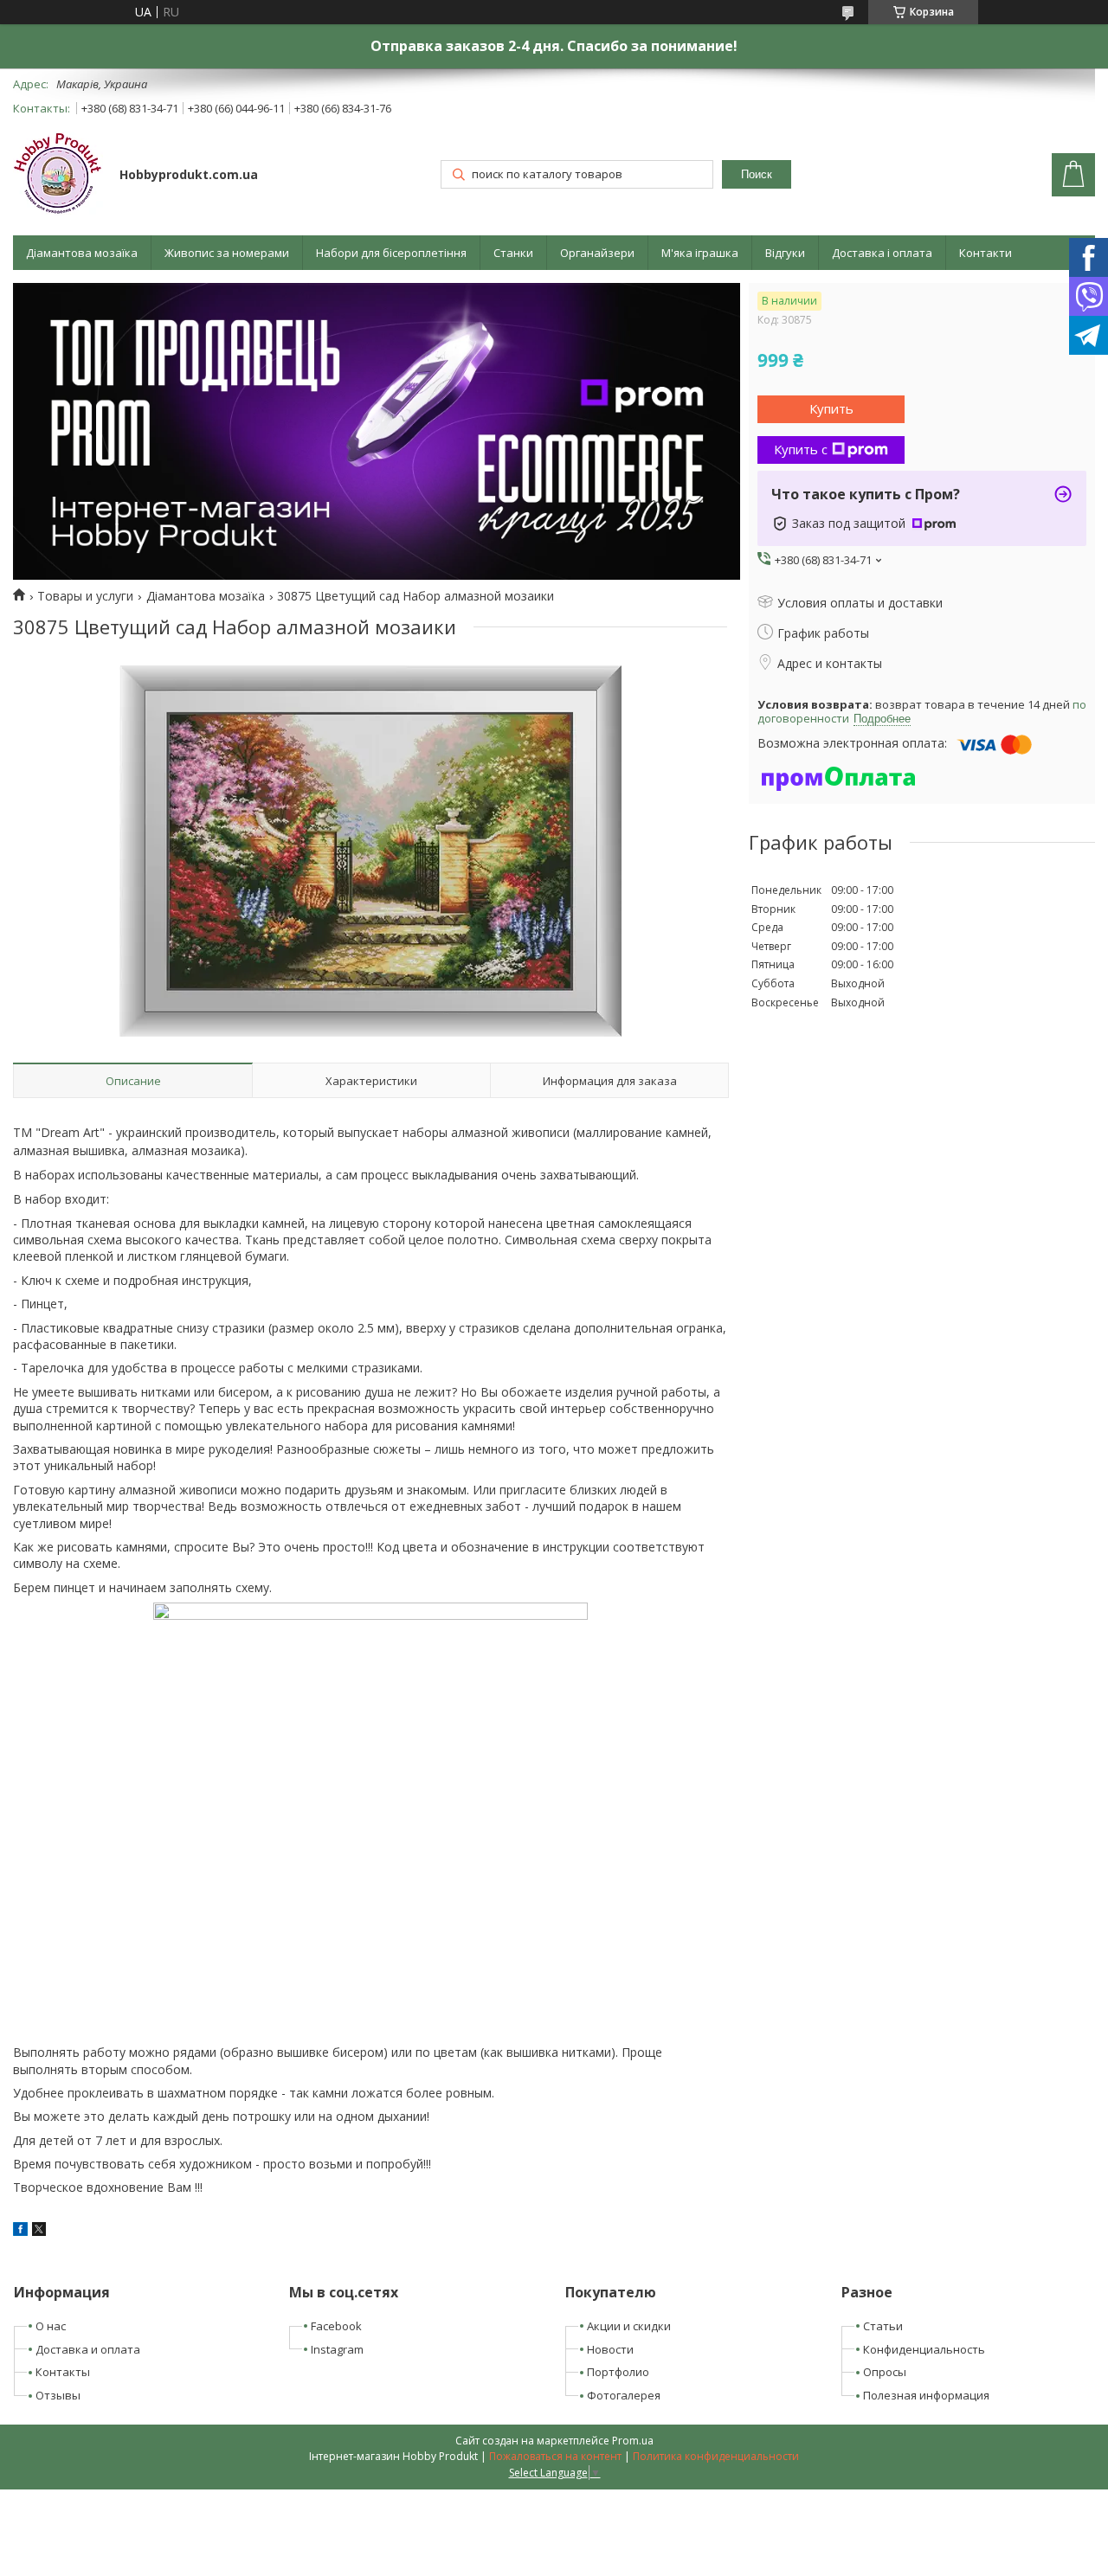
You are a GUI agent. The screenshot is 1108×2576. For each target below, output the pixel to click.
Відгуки (785, 253)
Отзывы (58, 2395)
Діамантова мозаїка (82, 253)
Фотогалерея (624, 2395)
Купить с (801, 449)
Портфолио (618, 2372)
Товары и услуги (85, 596)
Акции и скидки (629, 2326)
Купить (831, 408)
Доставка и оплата (88, 2349)
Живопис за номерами (227, 253)
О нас (51, 2326)
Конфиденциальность (924, 2349)
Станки (513, 253)
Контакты (63, 2372)
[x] (39, 2231)
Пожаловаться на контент (555, 2456)
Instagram (337, 2349)
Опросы (885, 2372)
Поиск (757, 174)
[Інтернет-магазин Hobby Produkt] (58, 176)
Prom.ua (633, 2441)
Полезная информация (926, 2395)
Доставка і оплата (882, 253)
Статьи (883, 2326)
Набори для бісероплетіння (391, 253)
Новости (610, 2349)
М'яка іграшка (700, 253)
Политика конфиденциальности (716, 2456)
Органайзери (597, 253)
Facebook (336, 2326)
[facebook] (20, 2231)
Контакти (986, 253)
